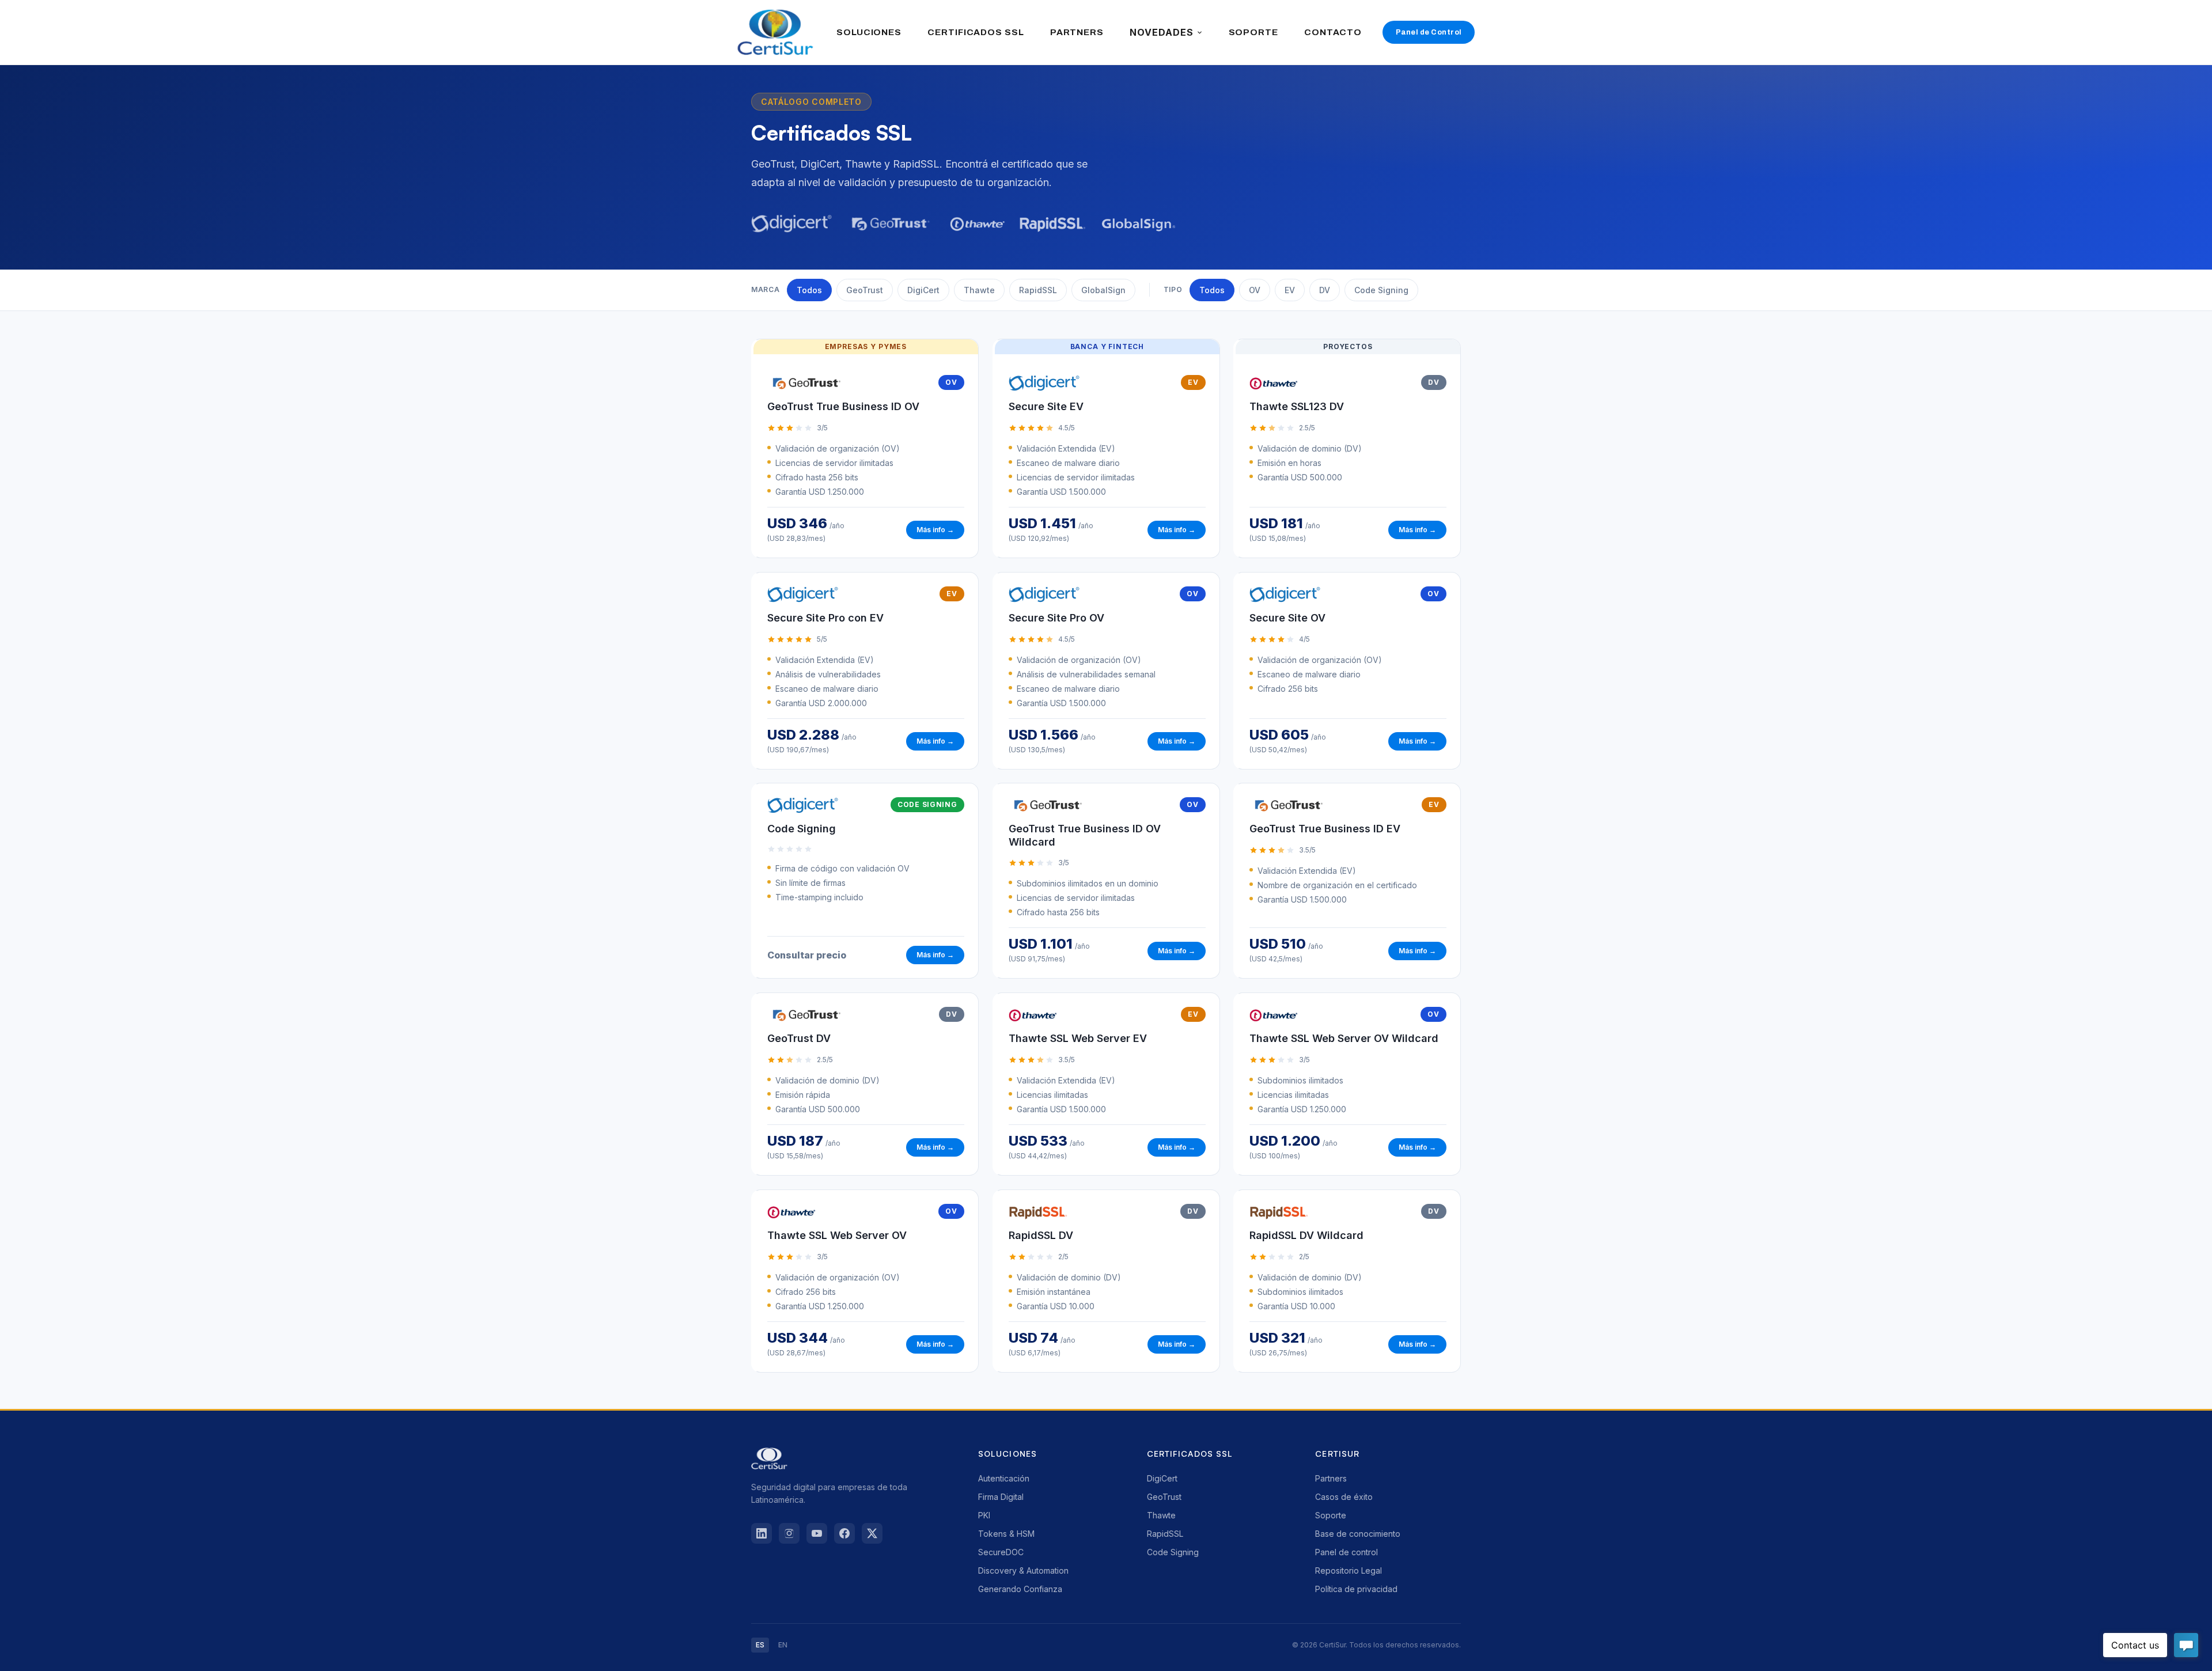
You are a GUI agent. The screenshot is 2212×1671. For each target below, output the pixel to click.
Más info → (935, 530)
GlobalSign (1103, 290)
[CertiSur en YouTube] (817, 1533)
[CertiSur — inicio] (775, 32)
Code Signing (1381, 290)
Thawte (979, 290)
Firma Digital (1001, 1497)
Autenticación (1004, 1478)
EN (783, 1645)
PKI (984, 1515)
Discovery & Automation (1023, 1570)
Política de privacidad (1356, 1589)
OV (1255, 290)
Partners (1331, 1478)
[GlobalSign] (1138, 223)
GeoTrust (865, 290)
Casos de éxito (1344, 1497)
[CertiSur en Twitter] (872, 1533)
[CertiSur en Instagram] (789, 1533)
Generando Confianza (1020, 1589)
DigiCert (923, 290)
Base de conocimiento (1358, 1534)
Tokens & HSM (1006, 1534)
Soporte (1331, 1515)
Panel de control (1346, 1552)
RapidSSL (1038, 290)
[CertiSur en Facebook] (844, 1533)
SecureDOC (1001, 1552)
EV (1290, 290)
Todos (809, 290)
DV (1325, 290)
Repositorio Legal (1349, 1570)
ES (760, 1645)
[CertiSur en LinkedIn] (762, 1533)
